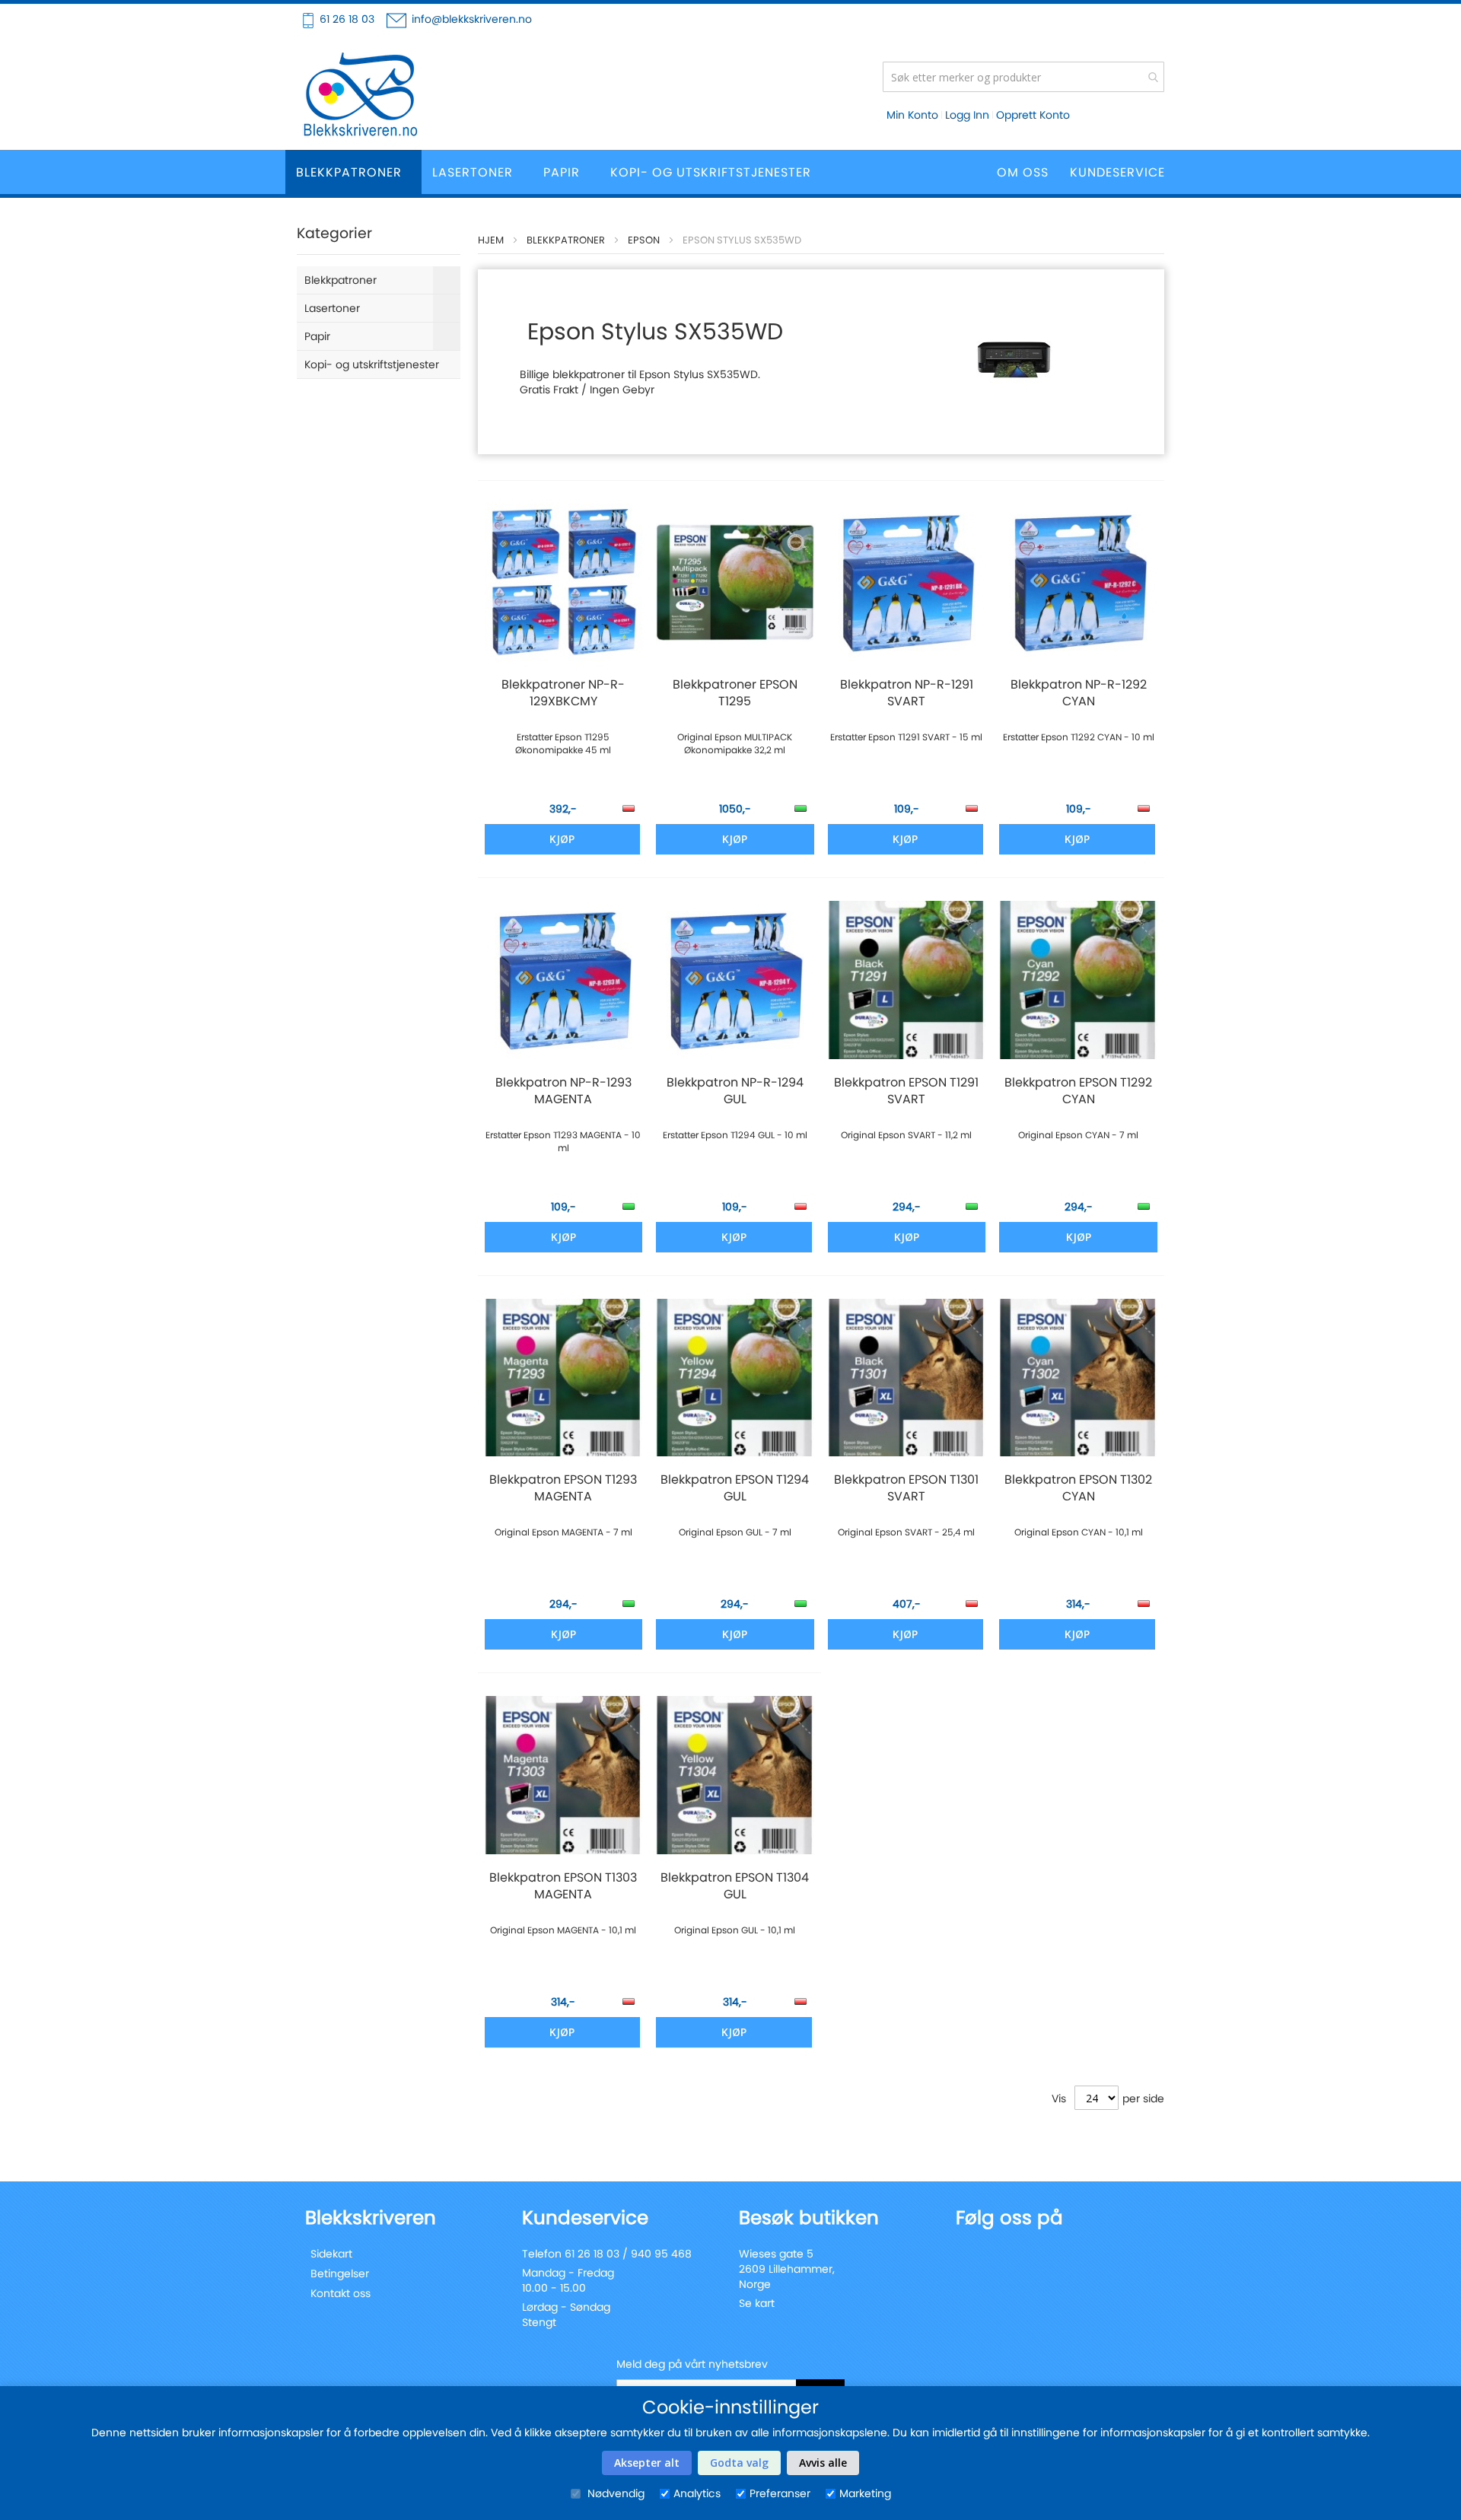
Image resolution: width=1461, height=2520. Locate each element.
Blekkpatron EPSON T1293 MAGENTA (563, 1488)
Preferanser (780, 2493)
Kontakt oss (341, 2293)
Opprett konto (1033, 115)
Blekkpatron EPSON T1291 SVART (906, 1091)
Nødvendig (614, 2493)
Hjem (491, 240)
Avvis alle (823, 2463)
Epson (644, 240)
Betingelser (340, 2273)
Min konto (912, 115)
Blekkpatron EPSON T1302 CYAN (1078, 1488)
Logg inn (967, 115)
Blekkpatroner (566, 240)
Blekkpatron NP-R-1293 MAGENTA (563, 1091)
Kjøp (562, 839)
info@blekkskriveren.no (472, 19)
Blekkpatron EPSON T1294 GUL (735, 1488)
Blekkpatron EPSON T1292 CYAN (1078, 1091)
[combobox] (1023, 77)
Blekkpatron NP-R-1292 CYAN (1079, 693)
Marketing (865, 2493)
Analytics (697, 2493)
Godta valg (739, 2463)
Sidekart (331, 2254)
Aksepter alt (647, 2463)
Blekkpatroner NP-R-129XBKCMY (563, 693)
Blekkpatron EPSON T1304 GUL (735, 1886)
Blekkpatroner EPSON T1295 (735, 693)
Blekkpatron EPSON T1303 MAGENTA (563, 1886)
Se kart (757, 2303)
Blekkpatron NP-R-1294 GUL (735, 1091)
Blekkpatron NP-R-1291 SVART (907, 693)
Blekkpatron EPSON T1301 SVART (906, 1488)
